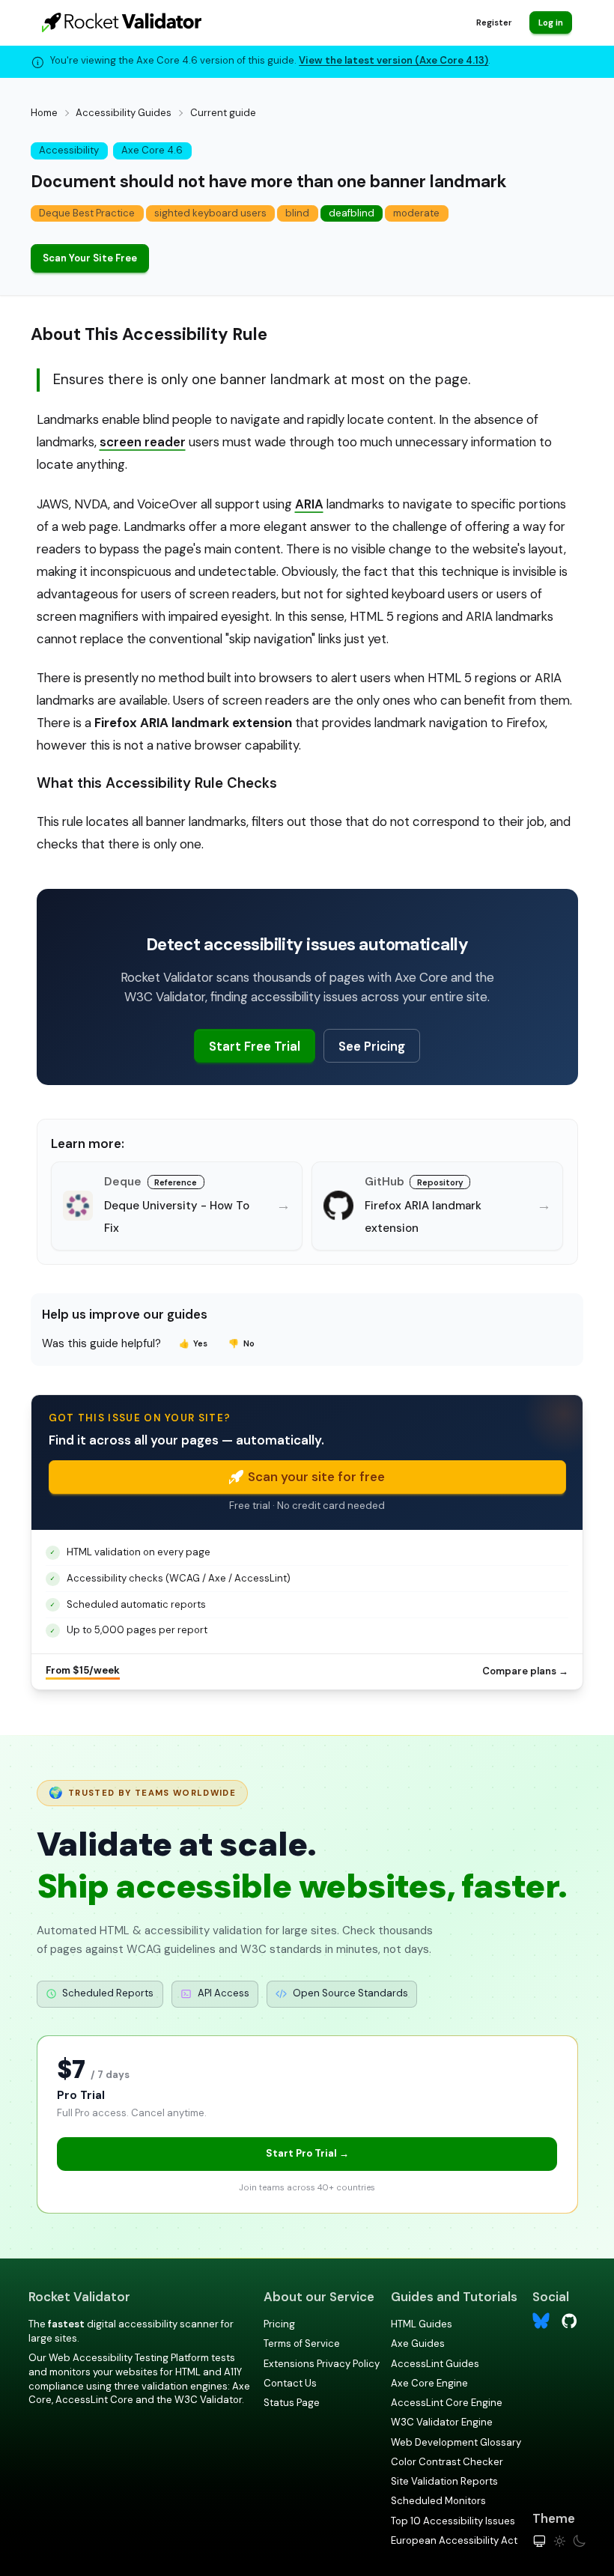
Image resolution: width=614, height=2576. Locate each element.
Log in (551, 22)
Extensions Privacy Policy (322, 2364)
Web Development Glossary (456, 2442)
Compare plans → (525, 1671)
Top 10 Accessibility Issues (453, 2521)
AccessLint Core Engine (447, 2403)
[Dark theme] (579, 2541)
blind (297, 213)
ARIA (309, 504)
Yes (194, 1343)
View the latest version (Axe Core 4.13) (393, 60)
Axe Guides (418, 2343)
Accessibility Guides (124, 113)
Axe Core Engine (429, 2383)
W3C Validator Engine (442, 2422)
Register (494, 22)
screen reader (143, 442)
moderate (416, 213)
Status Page (292, 2403)
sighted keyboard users (210, 213)
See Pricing (372, 1046)
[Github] (569, 2320)
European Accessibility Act (454, 2540)
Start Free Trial (255, 1046)
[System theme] (539, 2541)
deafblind (352, 213)
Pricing (279, 2324)
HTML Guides (422, 2324)
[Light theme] (560, 2541)
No (241, 1343)
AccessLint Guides (435, 2364)
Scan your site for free (316, 1477)
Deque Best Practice (87, 213)
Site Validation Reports (444, 2481)
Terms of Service (302, 2343)
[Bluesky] (541, 2321)
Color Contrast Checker (447, 2462)
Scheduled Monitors (438, 2501)
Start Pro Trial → (307, 2153)
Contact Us (290, 2383)
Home (44, 113)
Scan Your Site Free (90, 258)
